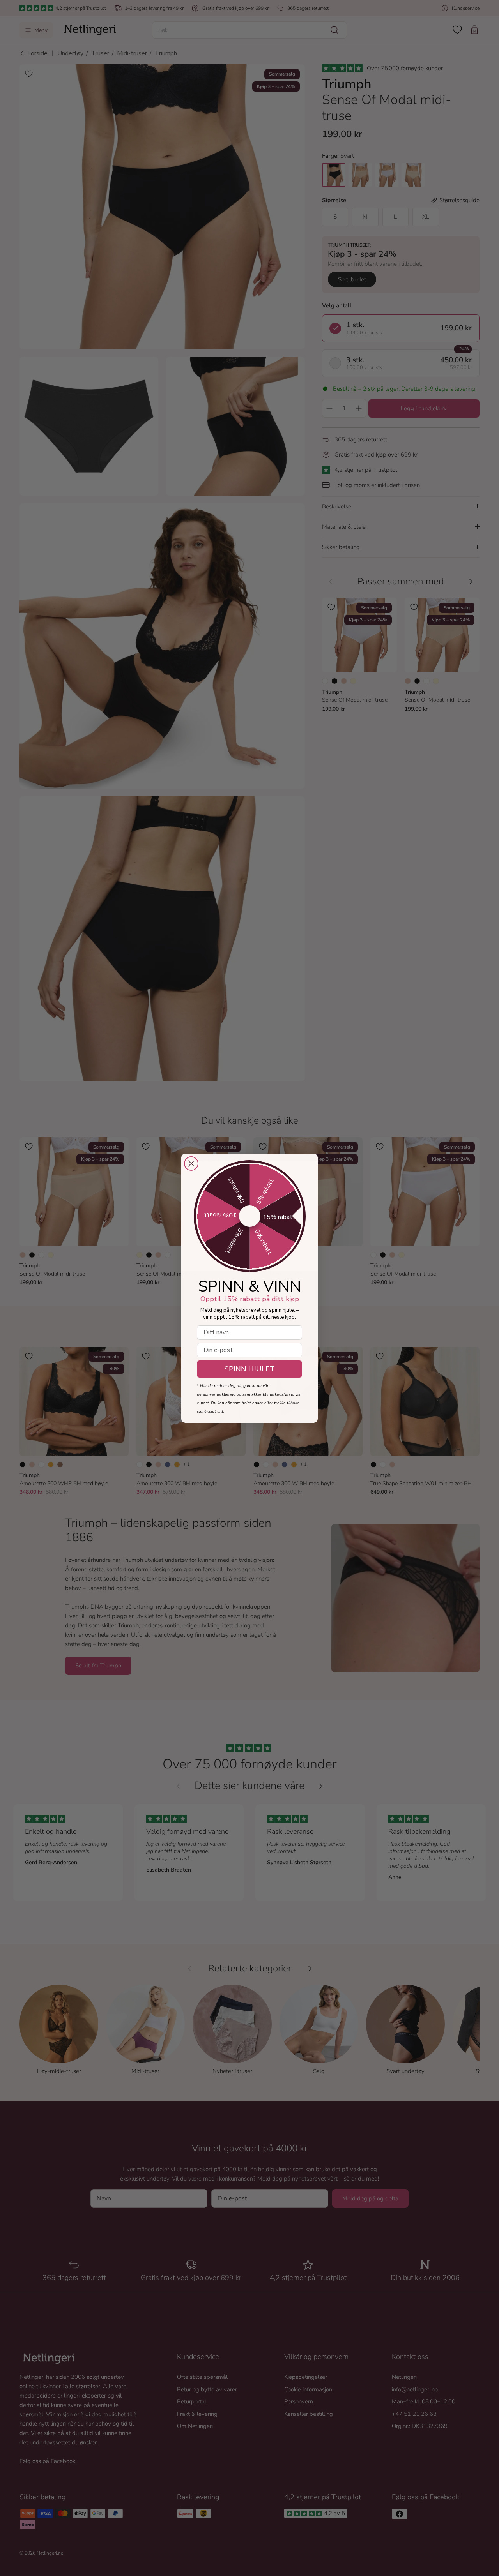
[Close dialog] (191, 1164)
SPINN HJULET (250, 1369)
